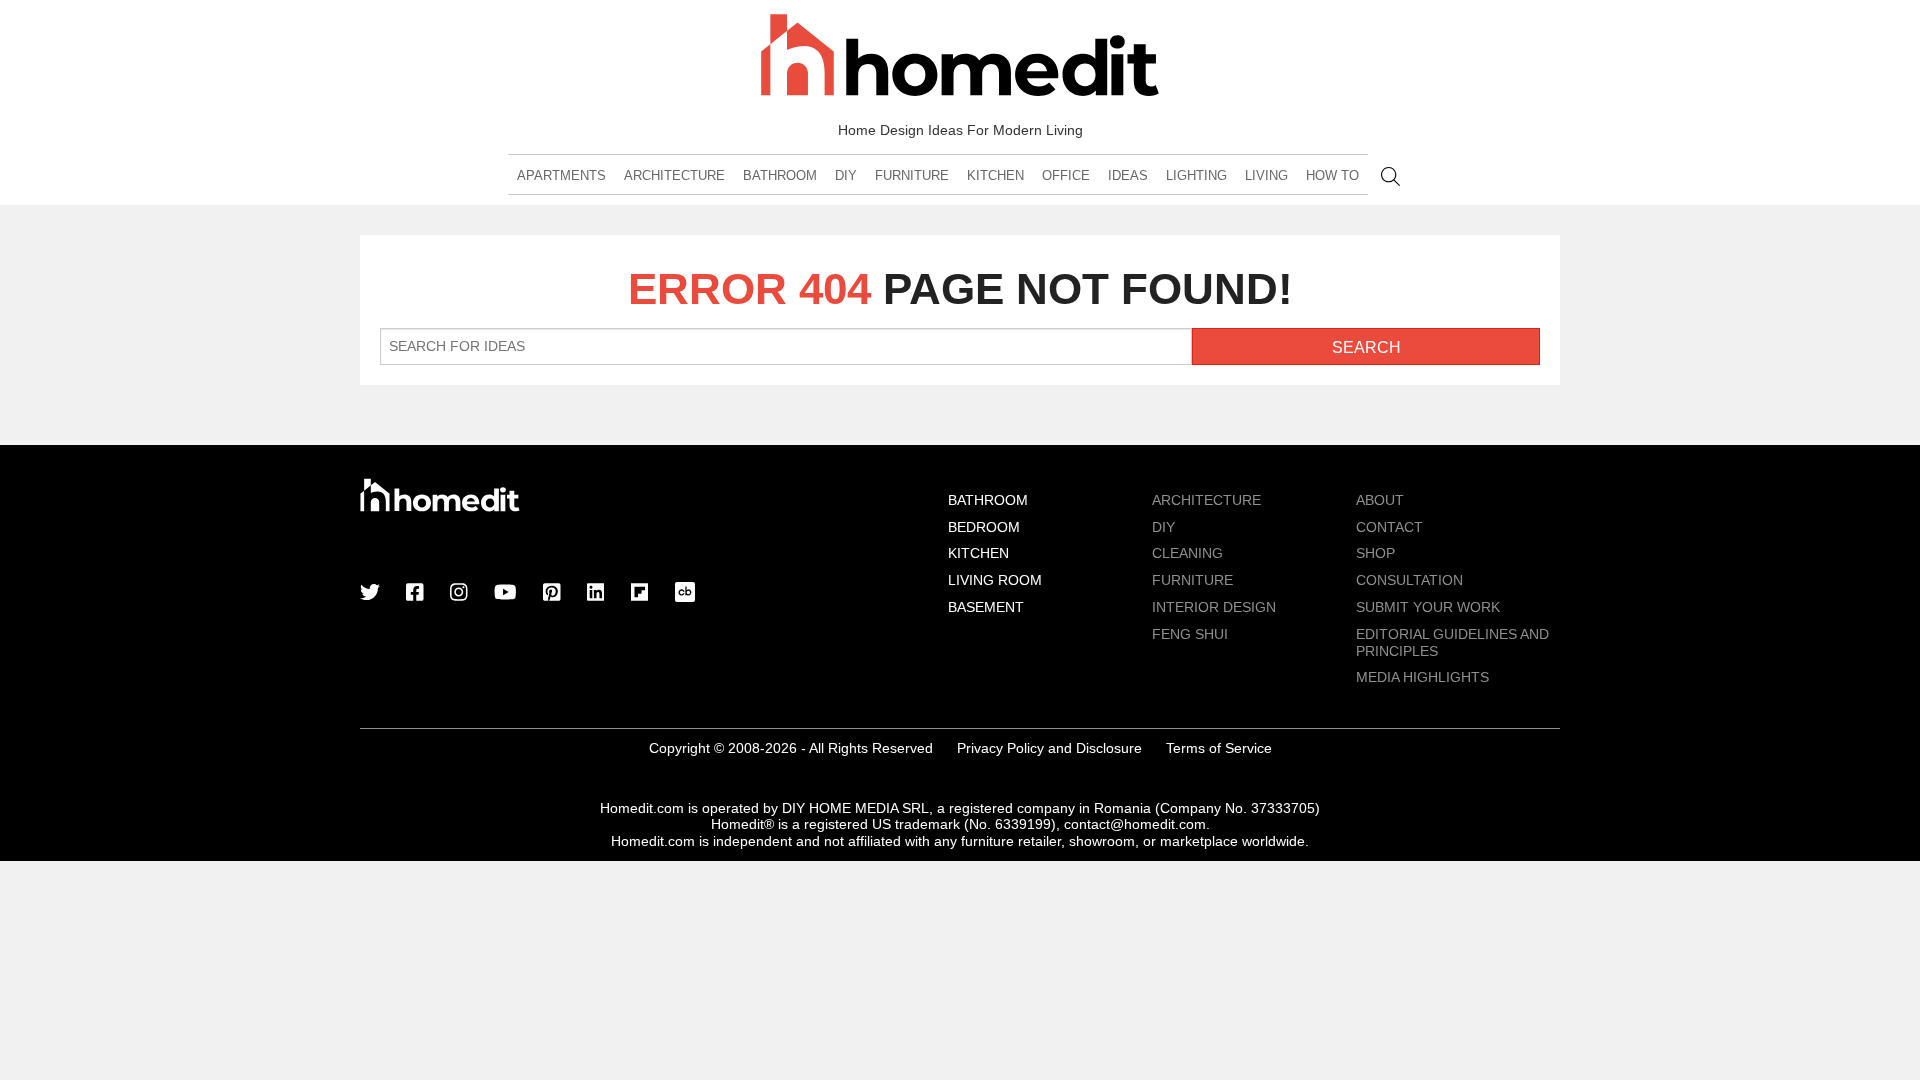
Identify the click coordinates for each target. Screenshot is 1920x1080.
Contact (1389, 527)
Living (1266, 175)
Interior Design (1214, 607)
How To (1332, 175)
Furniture (912, 175)
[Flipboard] (640, 594)
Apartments (561, 175)
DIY (846, 175)
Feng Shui (1190, 634)
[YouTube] (505, 594)
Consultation (1409, 580)
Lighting (1196, 175)
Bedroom (984, 527)
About (1380, 500)
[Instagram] (459, 594)
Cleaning (1187, 553)
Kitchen (995, 175)
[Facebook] (415, 594)
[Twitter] (370, 594)
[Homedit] (960, 58)
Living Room (995, 580)
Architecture (674, 175)
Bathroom (780, 175)
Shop (1375, 553)
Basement (986, 607)
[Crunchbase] (685, 594)
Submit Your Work (1428, 607)
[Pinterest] (552, 594)
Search (1390, 176)
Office (1066, 175)
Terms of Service (1219, 748)
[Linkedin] (596, 594)
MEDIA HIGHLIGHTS (1422, 677)
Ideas (1128, 175)
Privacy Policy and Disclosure (1049, 748)
